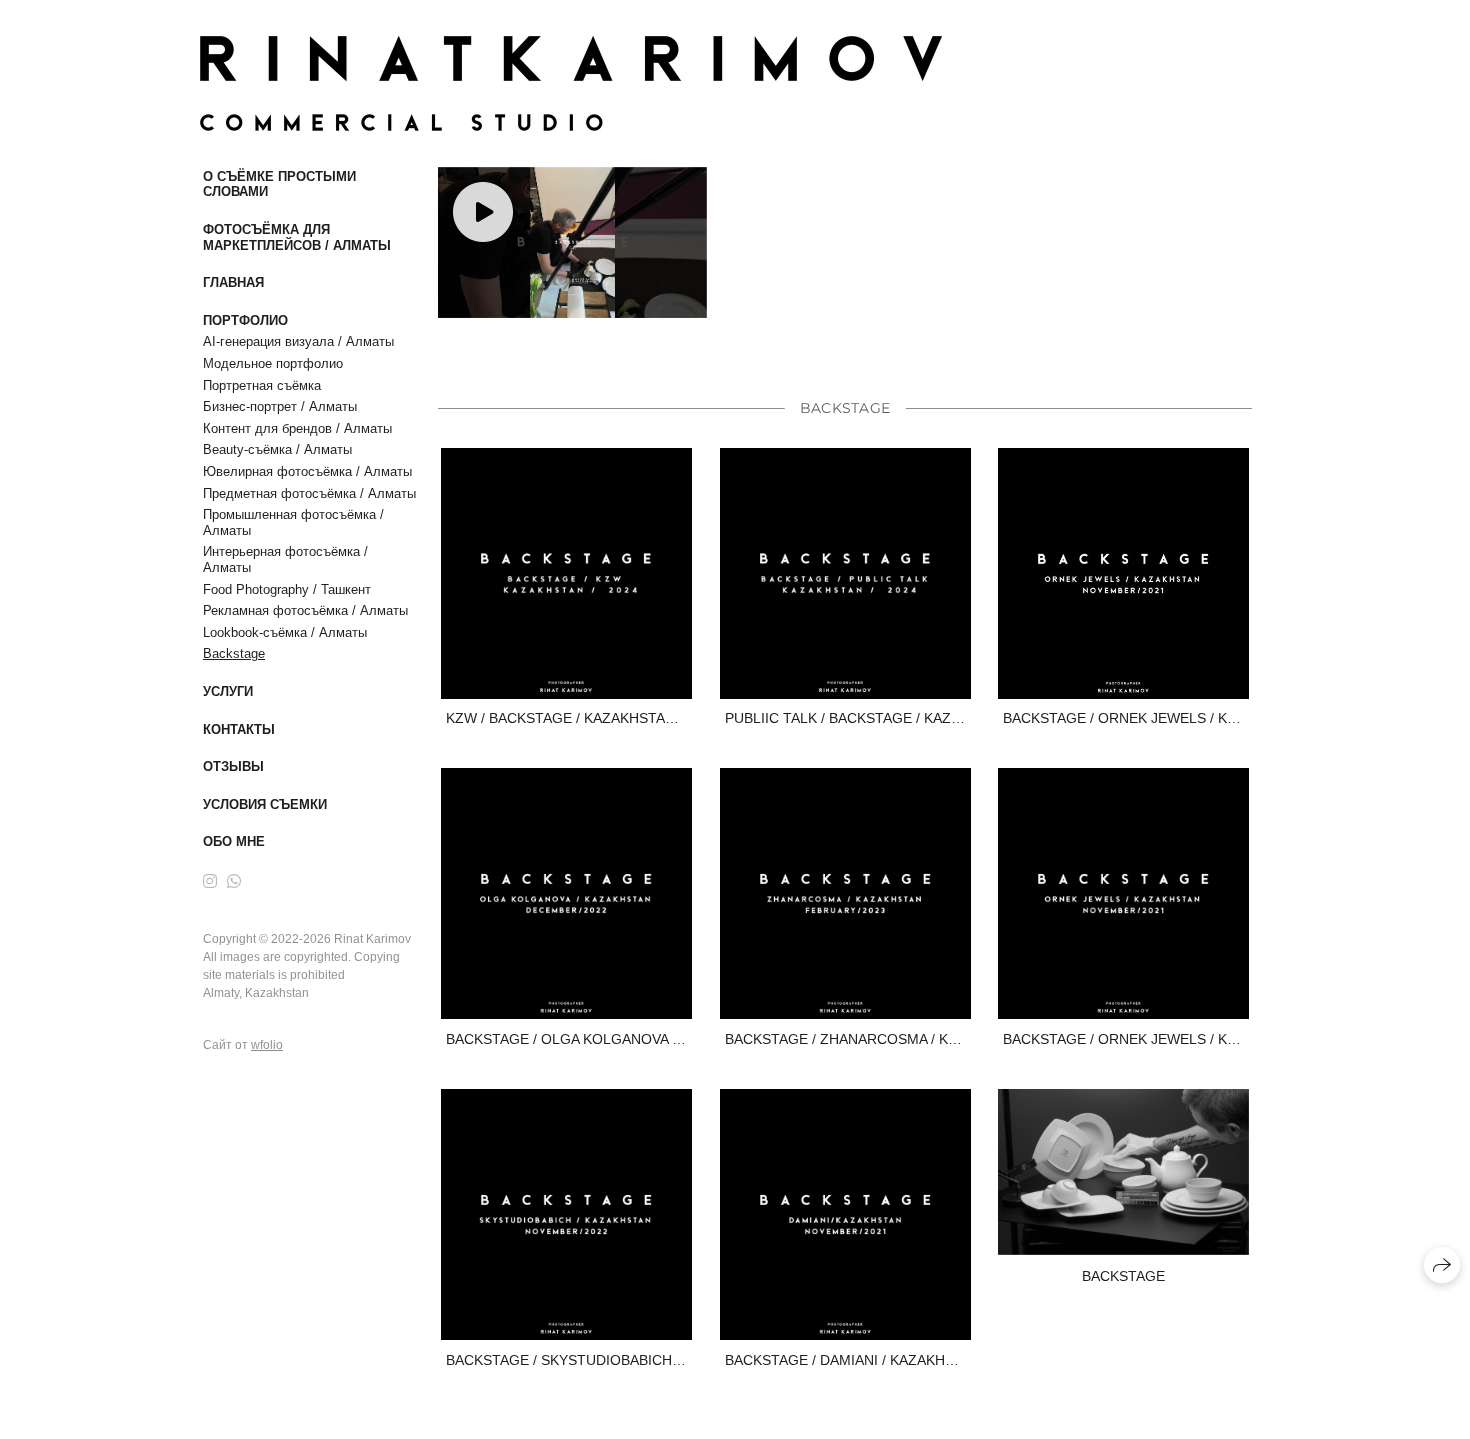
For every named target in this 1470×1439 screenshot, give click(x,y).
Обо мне (234, 841)
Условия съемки (265, 804)
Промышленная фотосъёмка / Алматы (293, 522)
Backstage (234, 653)
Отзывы (233, 766)
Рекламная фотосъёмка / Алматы (305, 610)
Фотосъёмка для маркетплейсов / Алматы (297, 237)
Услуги (228, 691)
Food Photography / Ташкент (287, 589)
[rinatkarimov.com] (571, 83)
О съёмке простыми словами (279, 184)
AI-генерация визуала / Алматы (298, 341)
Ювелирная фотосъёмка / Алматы (307, 471)
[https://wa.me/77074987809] (234, 881)
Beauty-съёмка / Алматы (277, 449)
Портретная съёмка (262, 385)
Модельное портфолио (273, 363)
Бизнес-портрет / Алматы (280, 406)
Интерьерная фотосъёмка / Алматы (285, 559)
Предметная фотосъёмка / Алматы (309, 493)
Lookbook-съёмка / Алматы (285, 632)
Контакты (239, 729)
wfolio (267, 1045)
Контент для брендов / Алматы (297, 428)
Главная (233, 282)
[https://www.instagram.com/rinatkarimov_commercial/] (210, 881)
